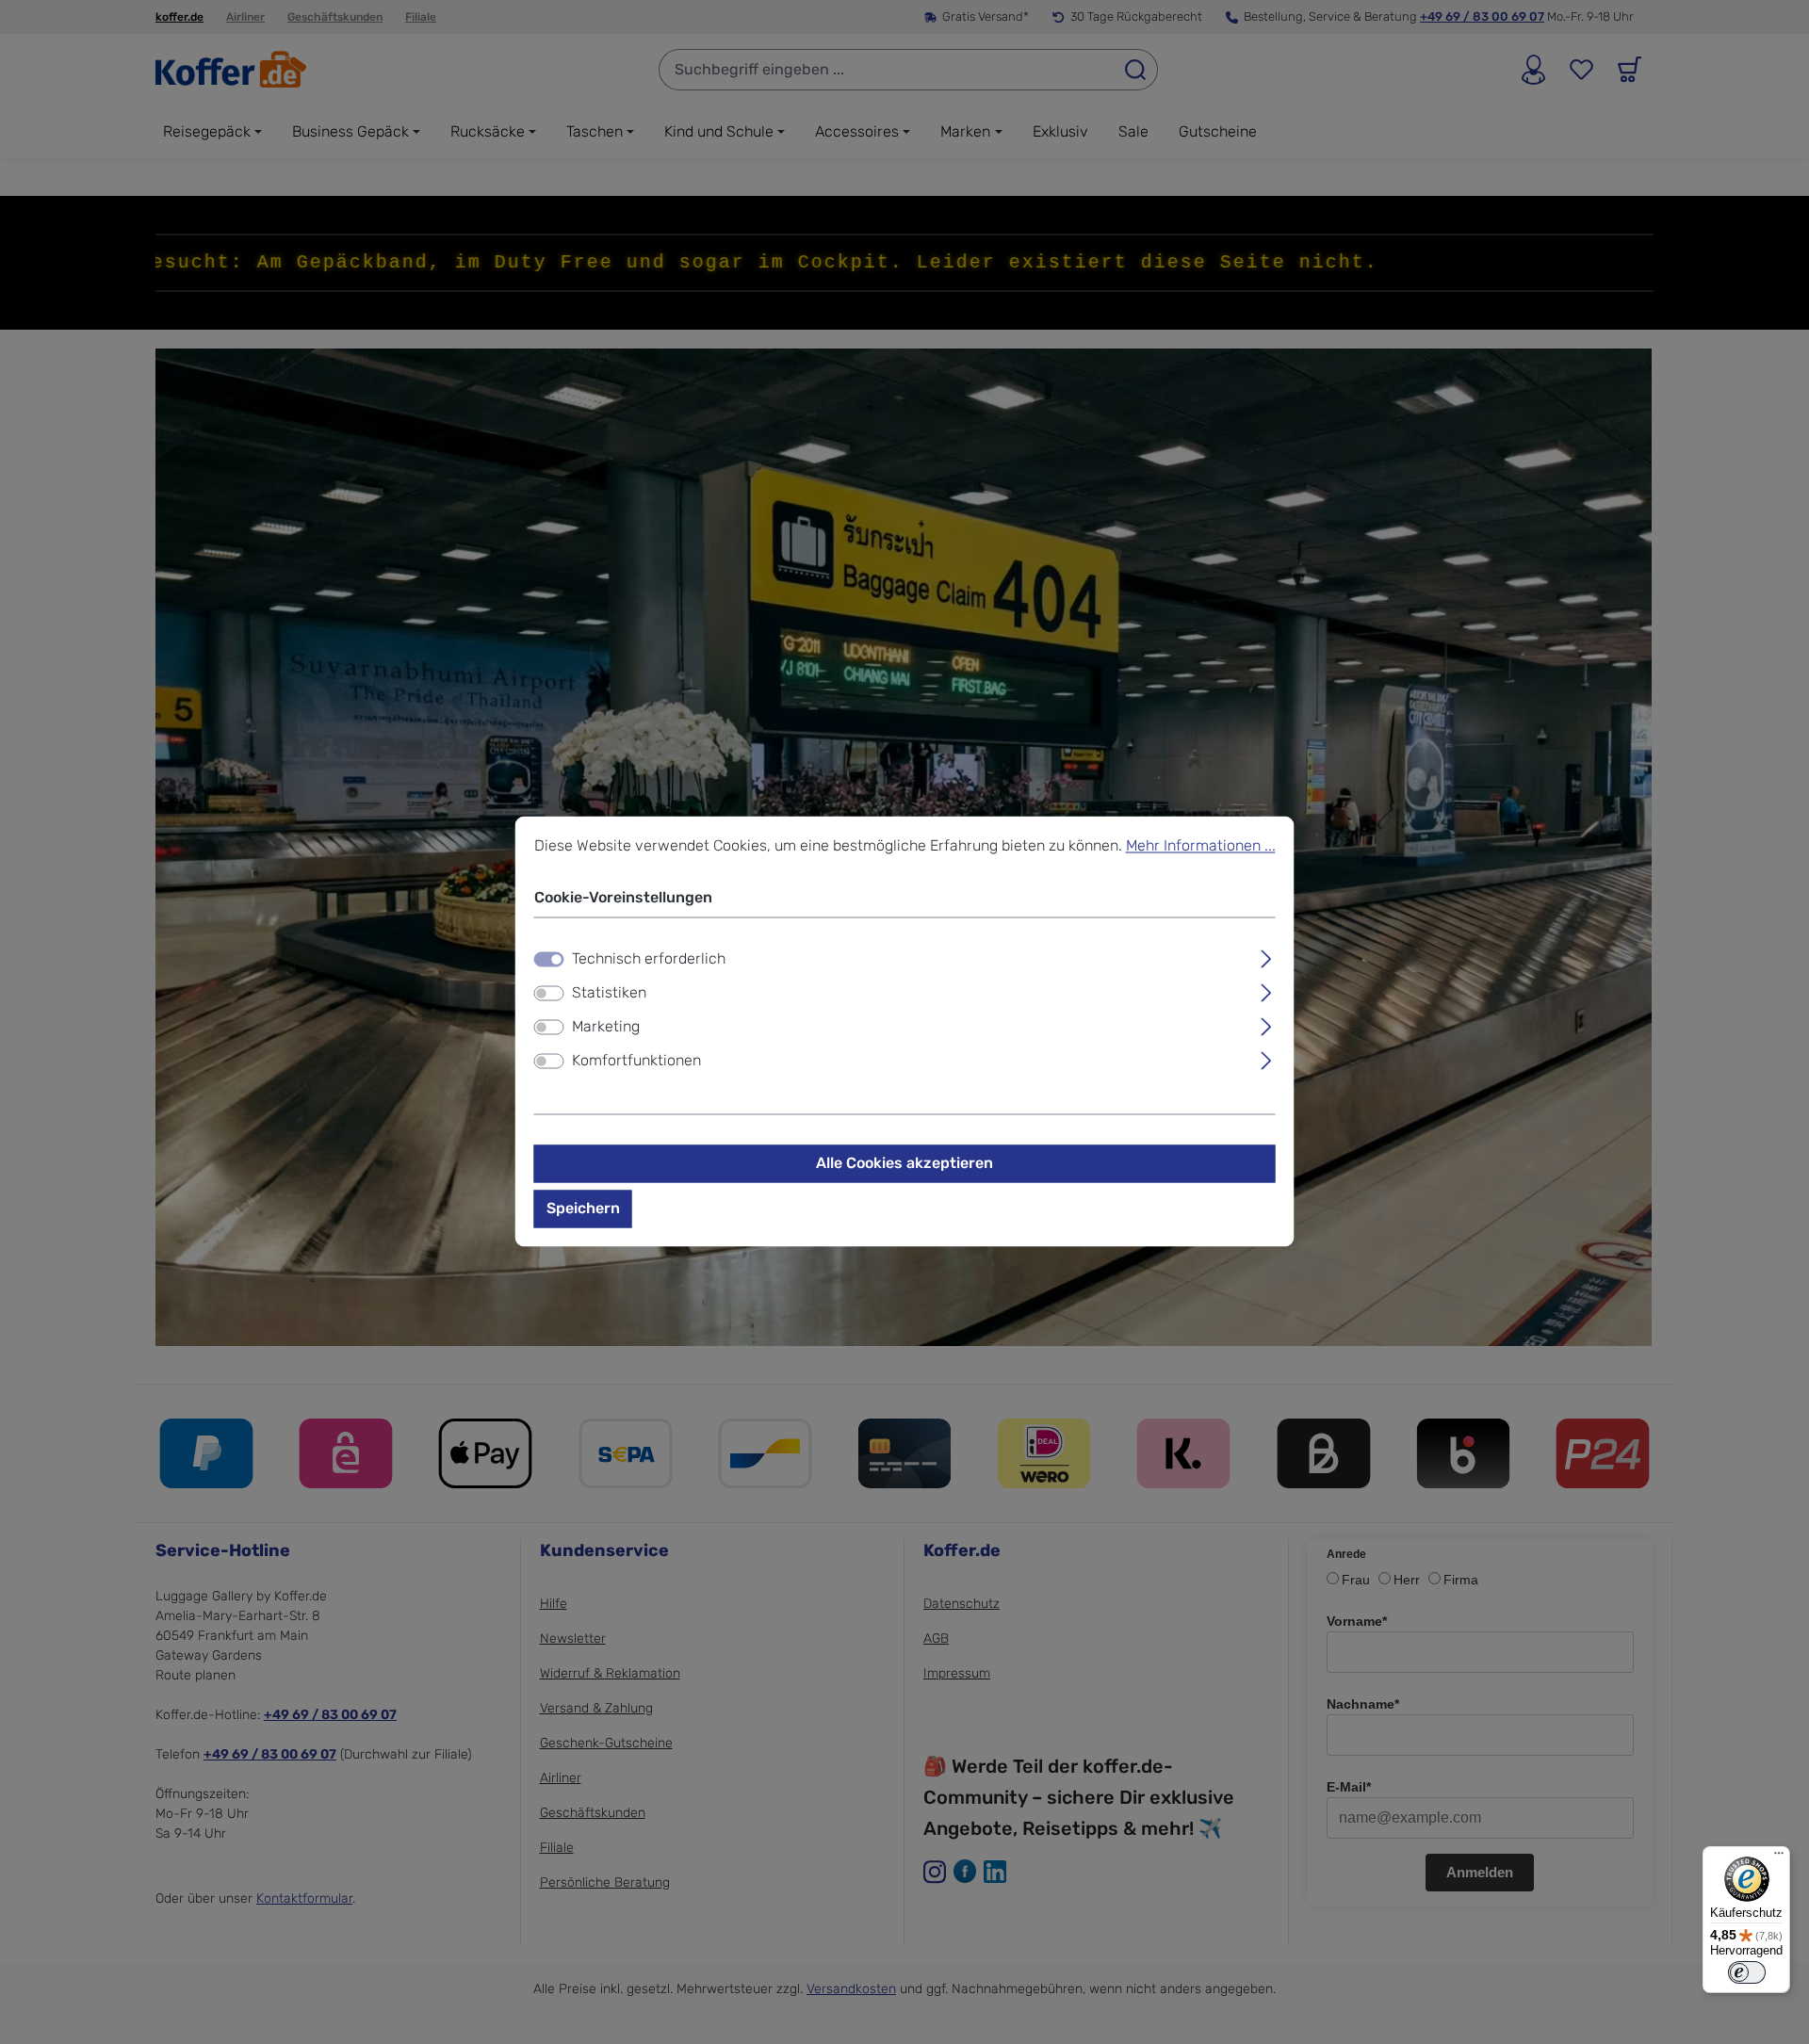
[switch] (549, 994)
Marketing (606, 1027)
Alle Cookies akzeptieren (904, 1164)
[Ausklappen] (1266, 957)
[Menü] (1779, 1857)
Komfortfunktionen (636, 1061)
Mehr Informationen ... (1201, 845)
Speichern (583, 1209)
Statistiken (609, 993)
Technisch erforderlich (649, 959)
